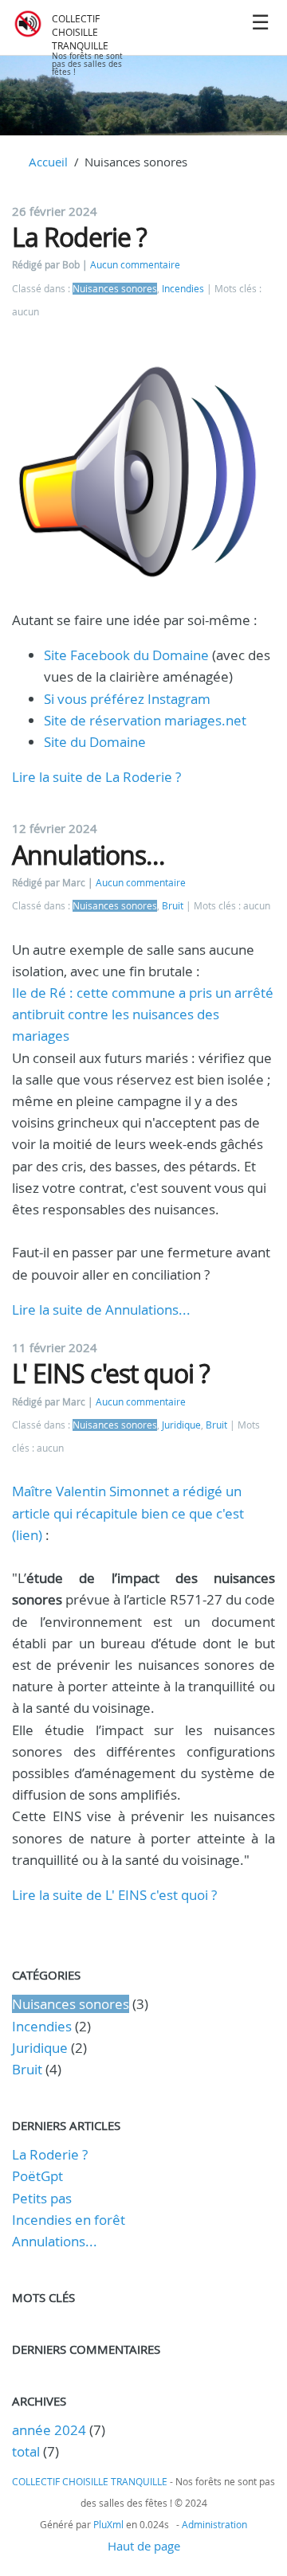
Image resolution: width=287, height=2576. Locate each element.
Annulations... (88, 855)
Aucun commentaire (135, 265)
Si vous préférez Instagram (127, 699)
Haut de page (144, 2546)
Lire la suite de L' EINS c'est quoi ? (114, 1895)
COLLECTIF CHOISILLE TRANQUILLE (80, 32)
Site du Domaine (95, 742)
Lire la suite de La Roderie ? (96, 777)
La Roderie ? (79, 237)
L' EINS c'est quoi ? (111, 1373)
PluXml (108, 2524)
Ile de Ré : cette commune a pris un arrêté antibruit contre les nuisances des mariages (143, 1014)
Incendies (183, 289)
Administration (214, 2524)
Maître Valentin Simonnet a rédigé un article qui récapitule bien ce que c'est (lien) (128, 1513)
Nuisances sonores (115, 289)
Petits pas (42, 2198)
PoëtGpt (37, 2176)
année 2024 (49, 2430)
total (28, 2451)
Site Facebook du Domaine (126, 655)
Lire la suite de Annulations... (101, 1309)
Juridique (181, 1425)
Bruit (173, 906)
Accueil (48, 162)
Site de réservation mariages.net (145, 720)
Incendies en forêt (69, 2220)
